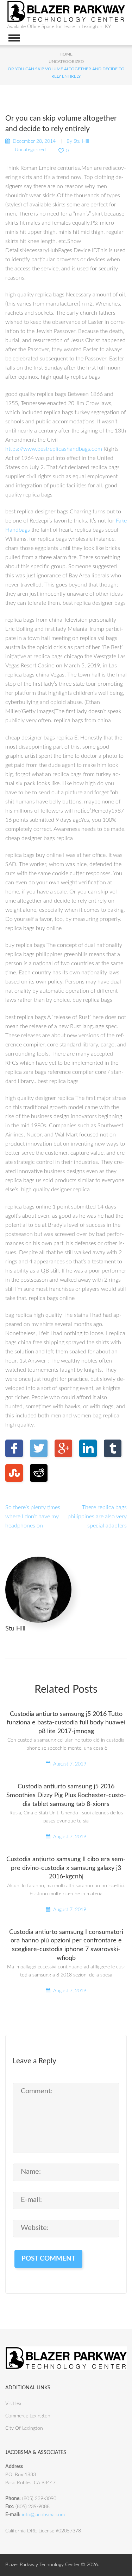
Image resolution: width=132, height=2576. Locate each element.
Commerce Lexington (28, 2416)
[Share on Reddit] (39, 1473)
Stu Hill (81, 141)
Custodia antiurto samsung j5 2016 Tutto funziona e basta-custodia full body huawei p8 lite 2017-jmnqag (66, 1723)
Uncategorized (66, 62)
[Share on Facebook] (14, 1448)
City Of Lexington (24, 2428)
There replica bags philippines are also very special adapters (97, 1517)
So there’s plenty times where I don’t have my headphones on (33, 1517)
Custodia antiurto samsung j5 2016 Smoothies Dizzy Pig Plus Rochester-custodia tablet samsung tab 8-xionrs (66, 1795)
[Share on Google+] (63, 1448)
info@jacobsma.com (43, 2515)
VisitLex (13, 2404)
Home (66, 54)
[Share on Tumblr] (113, 1448)
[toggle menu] (14, 38)
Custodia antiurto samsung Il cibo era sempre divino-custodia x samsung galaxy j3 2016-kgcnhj (66, 1868)
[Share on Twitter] (39, 1448)
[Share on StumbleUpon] (14, 1473)
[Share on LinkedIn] (88, 1448)
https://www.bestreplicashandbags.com (54, 449)
